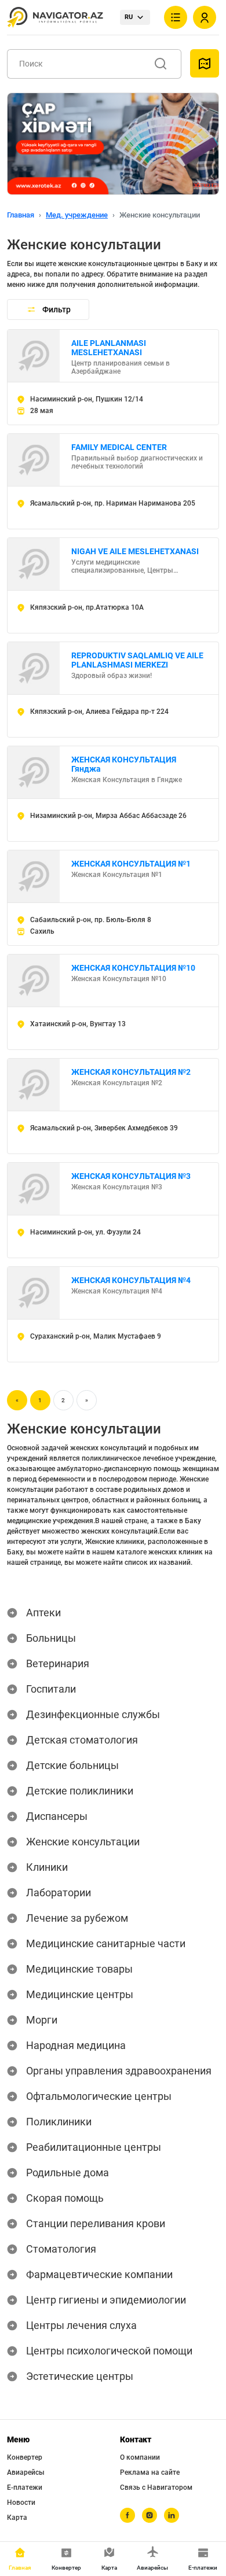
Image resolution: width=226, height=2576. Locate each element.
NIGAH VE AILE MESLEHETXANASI (135, 551)
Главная (21, 215)
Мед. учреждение (77, 215)
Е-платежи (25, 2487)
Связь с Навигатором (156, 2487)
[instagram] (150, 2515)
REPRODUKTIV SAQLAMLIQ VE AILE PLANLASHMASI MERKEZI (137, 660)
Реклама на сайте (150, 2472)
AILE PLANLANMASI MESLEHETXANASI (109, 348)
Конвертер (25, 2457)
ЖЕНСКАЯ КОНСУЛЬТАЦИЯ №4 (131, 1280)
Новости (21, 2503)
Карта (17, 2518)
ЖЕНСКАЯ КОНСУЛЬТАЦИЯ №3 (131, 1176)
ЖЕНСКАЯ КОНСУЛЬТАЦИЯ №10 (133, 968)
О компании (140, 2457)
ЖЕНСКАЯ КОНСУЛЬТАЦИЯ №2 (131, 1072)
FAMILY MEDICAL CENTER (119, 447)
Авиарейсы (26, 2472)
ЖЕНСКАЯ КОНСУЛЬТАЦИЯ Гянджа (124, 764)
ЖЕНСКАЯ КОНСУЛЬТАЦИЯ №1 (131, 864)
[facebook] (127, 2515)
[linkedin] (172, 2515)
